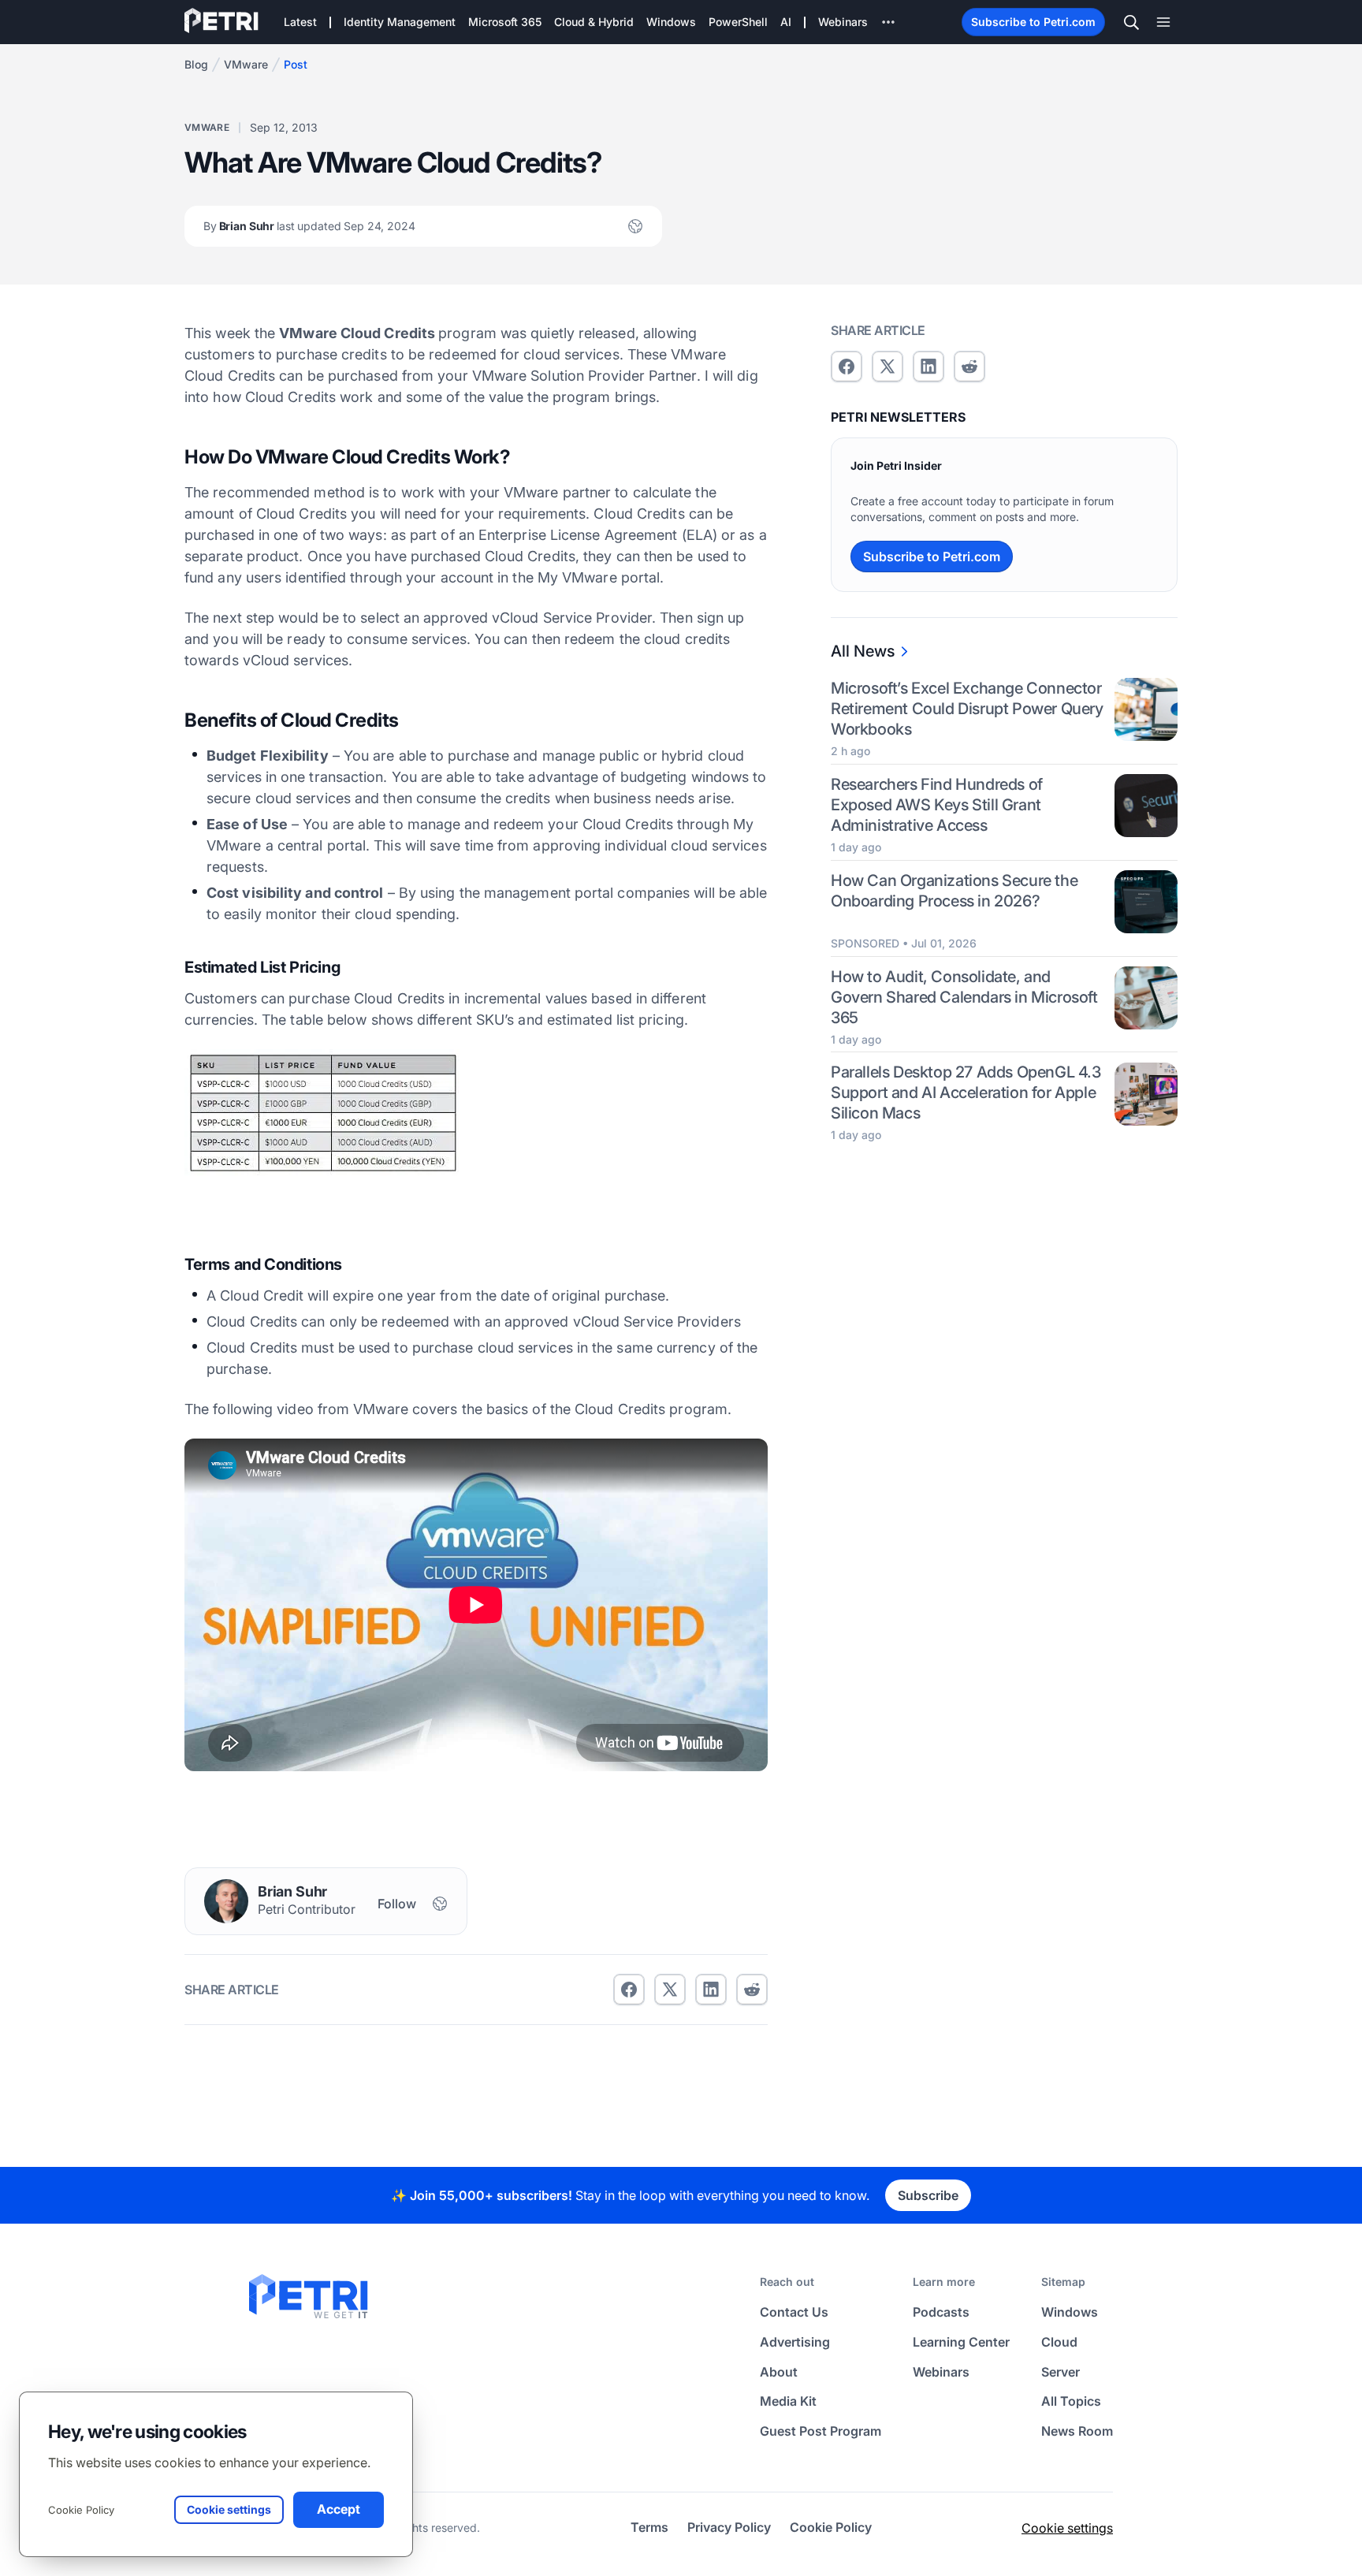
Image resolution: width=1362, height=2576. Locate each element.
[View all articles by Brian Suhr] (226, 1901)
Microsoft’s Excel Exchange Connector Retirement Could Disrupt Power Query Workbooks (967, 709)
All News (863, 651)
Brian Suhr (309, 226)
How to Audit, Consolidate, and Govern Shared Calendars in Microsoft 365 (964, 997)
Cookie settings (1067, 2528)
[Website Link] (635, 226)
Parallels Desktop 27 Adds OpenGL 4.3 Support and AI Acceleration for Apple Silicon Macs (966, 1093)
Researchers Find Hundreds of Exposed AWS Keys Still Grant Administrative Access (937, 805)
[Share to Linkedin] (711, 1990)
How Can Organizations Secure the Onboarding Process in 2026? (954, 891)
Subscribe (928, 2195)
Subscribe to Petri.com (1033, 22)
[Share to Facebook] (629, 1990)
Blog (196, 64)
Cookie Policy (81, 2510)
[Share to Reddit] (752, 1990)
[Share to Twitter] (670, 1990)
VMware (246, 64)
